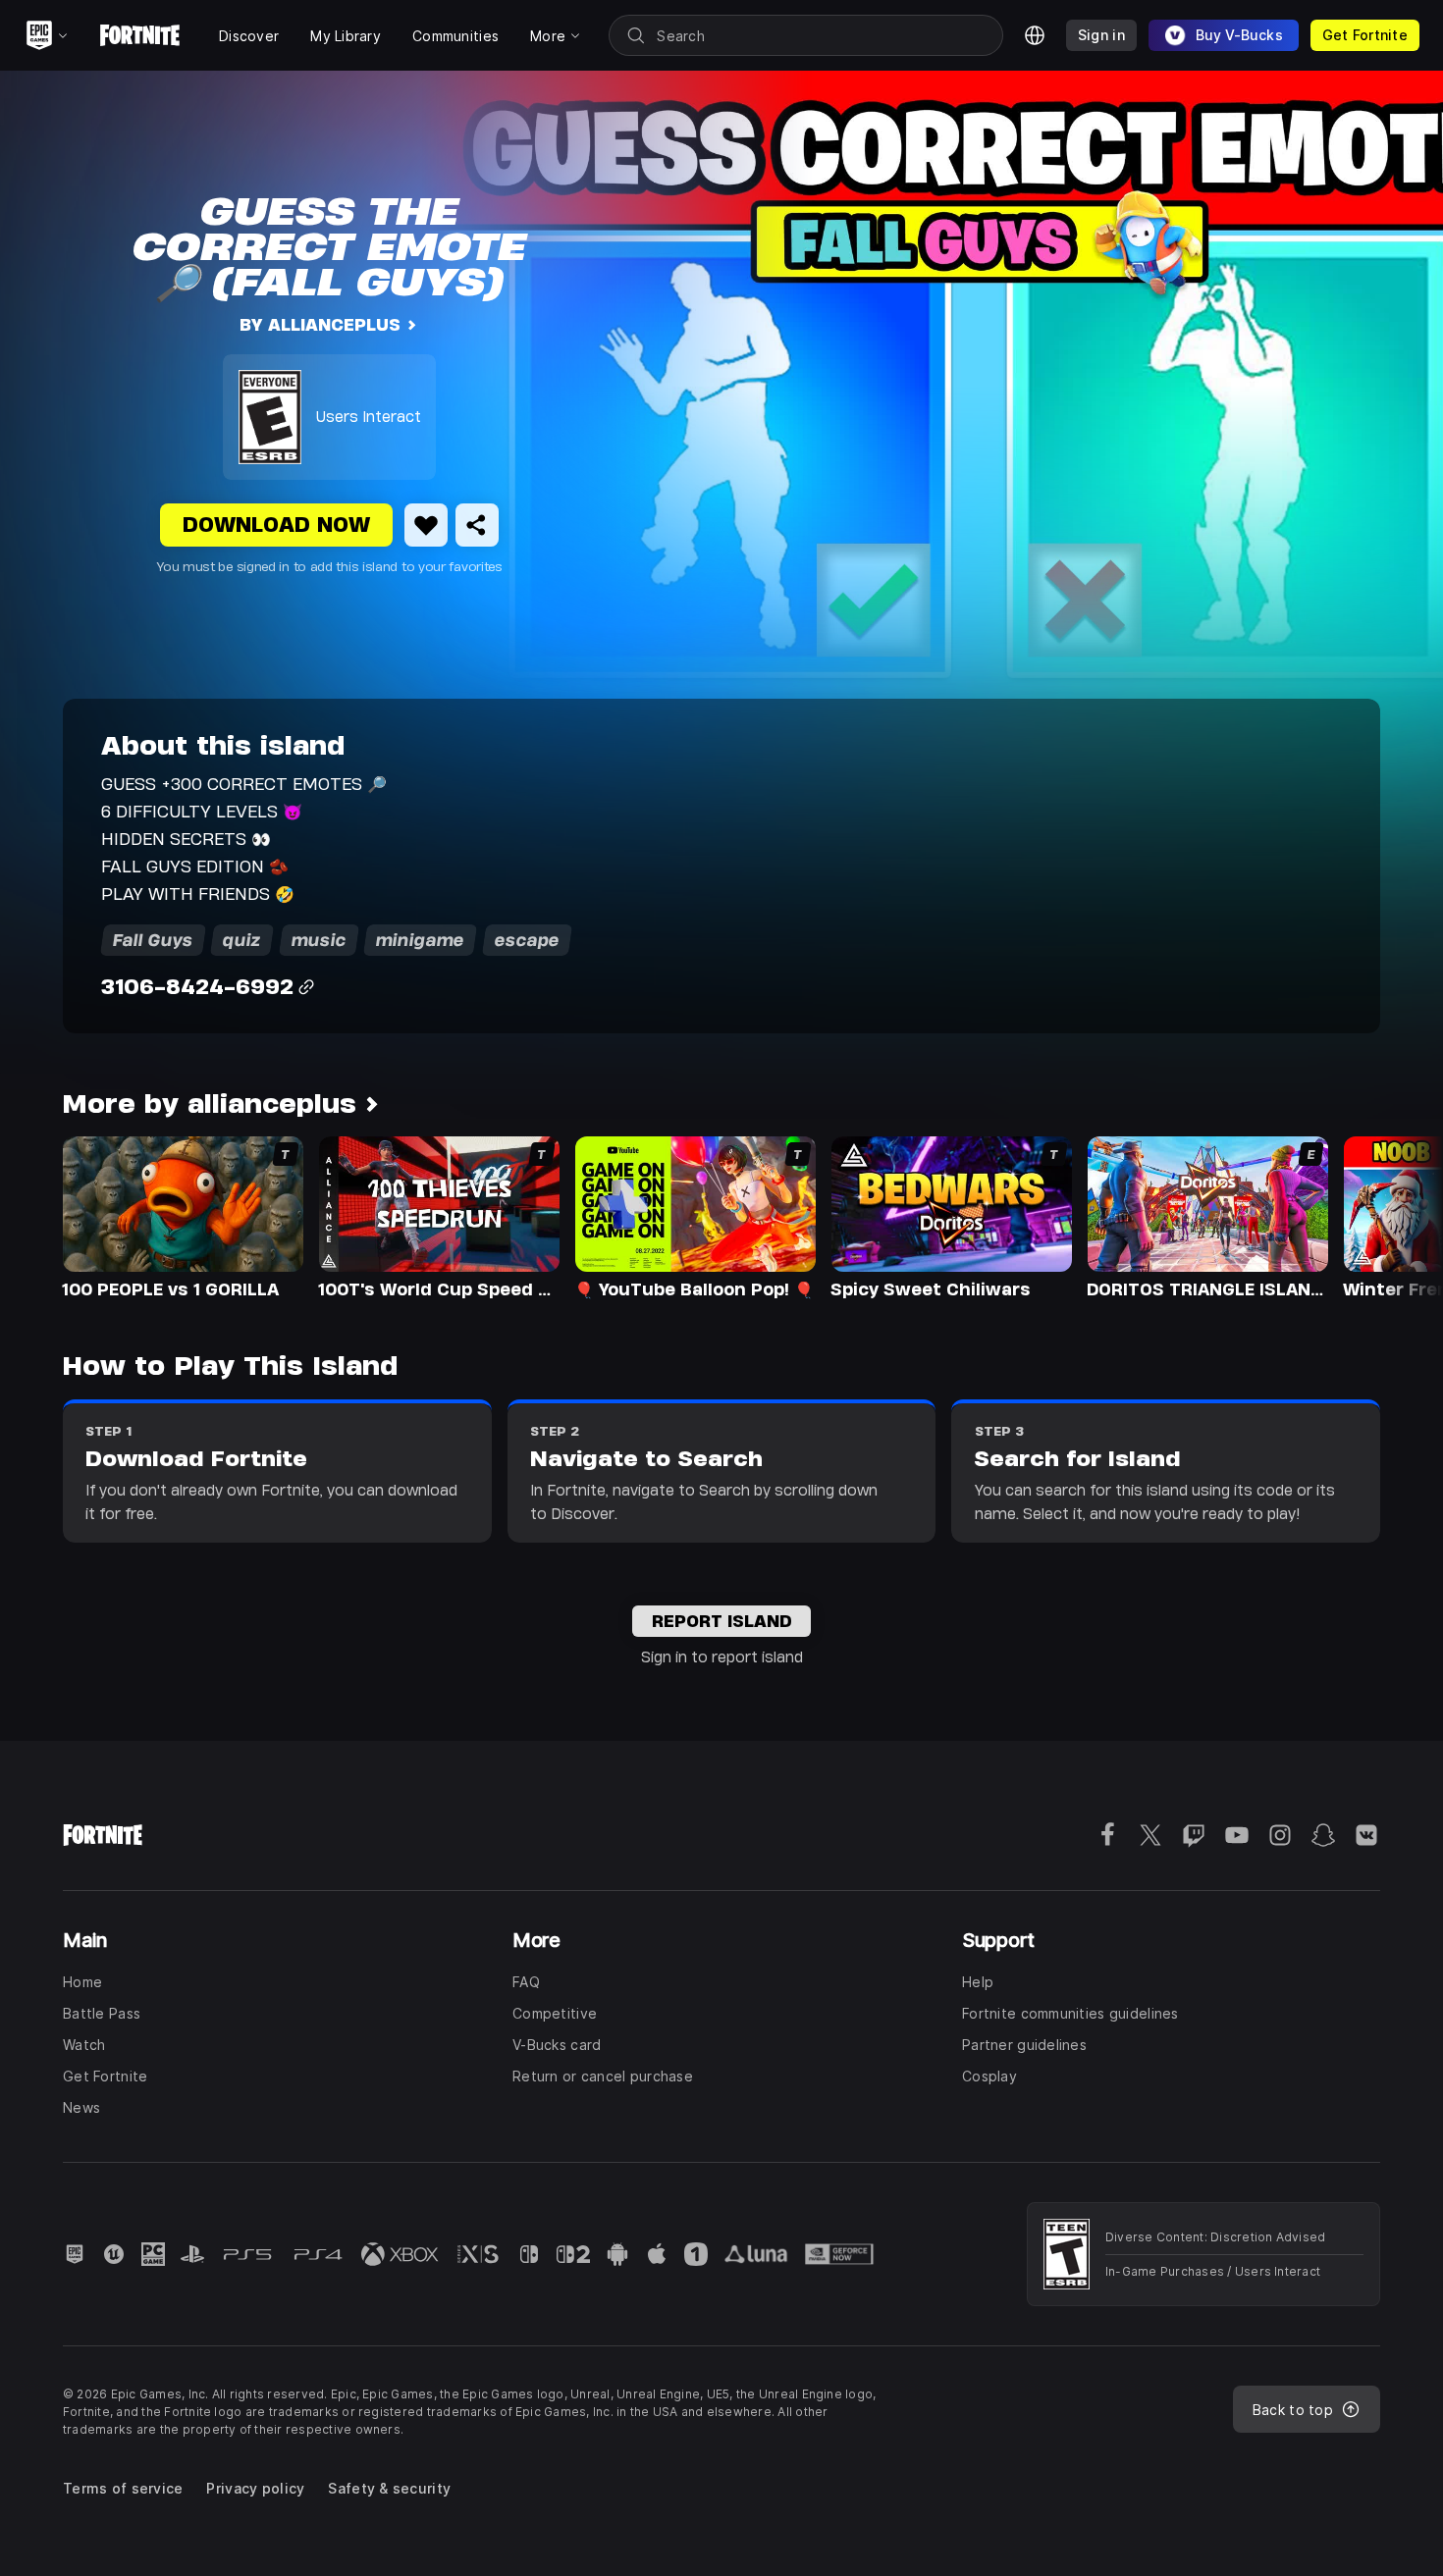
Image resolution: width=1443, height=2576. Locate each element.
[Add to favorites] (426, 525)
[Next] (1390, 1216)
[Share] (477, 525)
